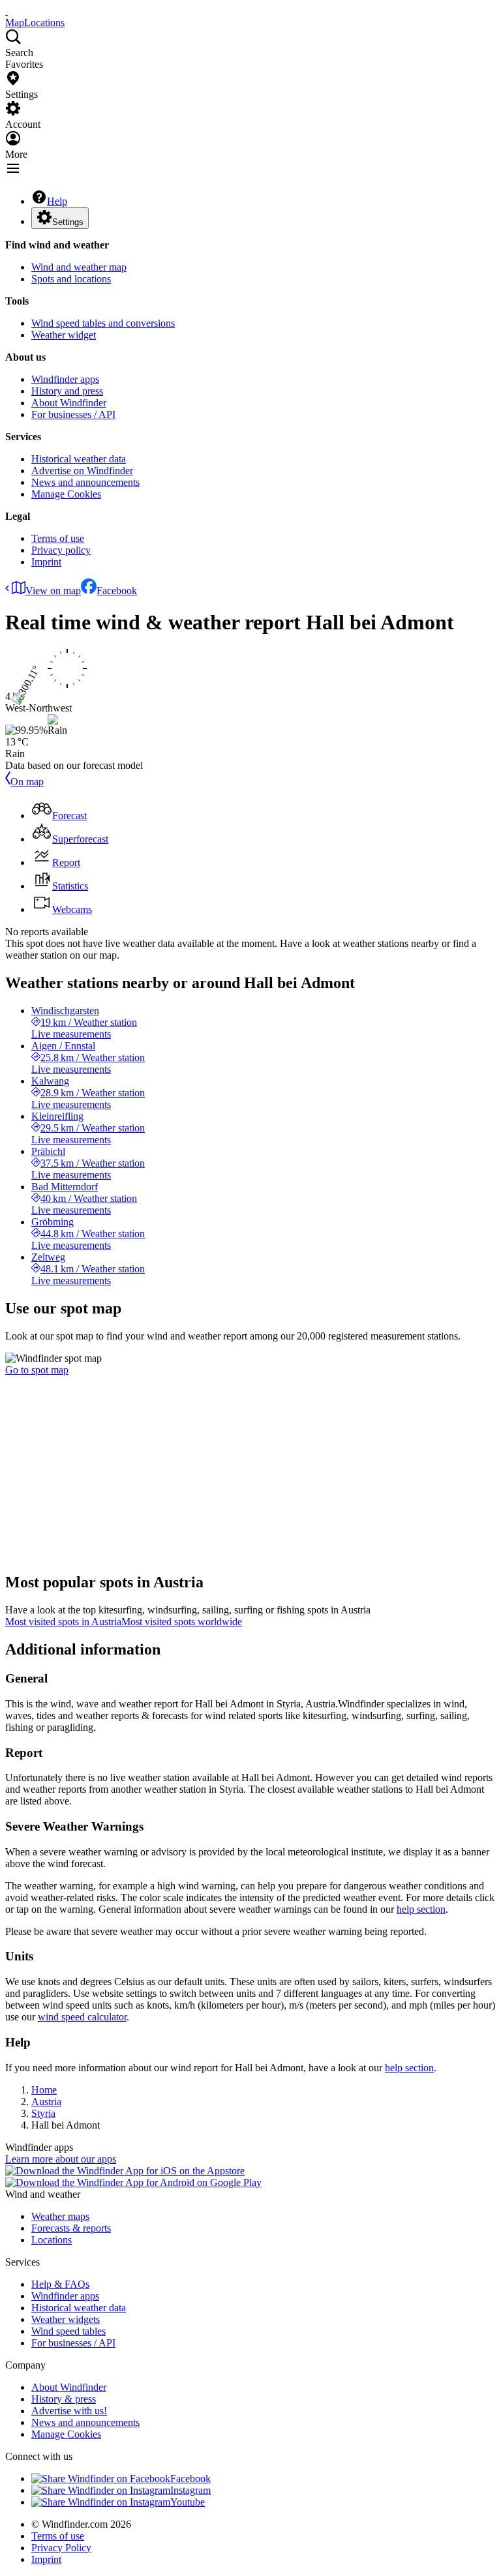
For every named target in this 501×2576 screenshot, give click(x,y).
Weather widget (64, 335)
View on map (53, 591)
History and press (67, 391)
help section (421, 1909)
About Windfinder (69, 403)
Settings (68, 222)
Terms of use (58, 538)
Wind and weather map (79, 267)
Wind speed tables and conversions (103, 323)
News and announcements (85, 482)
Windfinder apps (65, 379)
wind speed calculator (82, 2017)
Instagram (190, 2490)
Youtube (188, 2502)
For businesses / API (73, 414)
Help (57, 201)
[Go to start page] (7, 11)
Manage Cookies (66, 494)
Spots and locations (71, 279)
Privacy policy (61, 550)
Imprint (46, 562)
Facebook (117, 591)
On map (27, 782)
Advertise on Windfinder (82, 471)
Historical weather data (79, 459)
